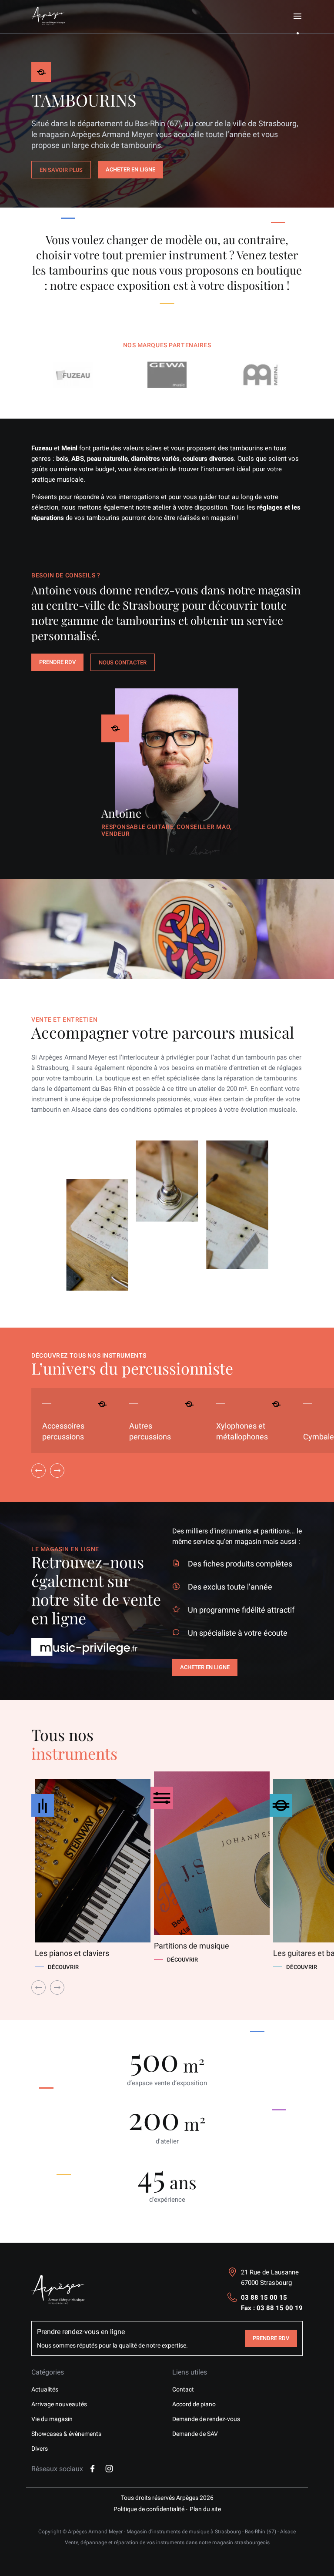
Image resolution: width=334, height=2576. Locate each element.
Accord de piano (194, 2404)
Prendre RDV (57, 662)
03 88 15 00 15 (264, 2298)
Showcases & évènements (66, 2434)
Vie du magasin (52, 2419)
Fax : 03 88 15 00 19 (272, 2308)
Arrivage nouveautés (59, 2404)
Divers (40, 2449)
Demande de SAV (195, 2434)
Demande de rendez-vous (206, 2419)
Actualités (45, 2389)
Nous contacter (123, 662)
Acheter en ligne (130, 169)
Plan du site (205, 2509)
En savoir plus (61, 170)
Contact (183, 2389)
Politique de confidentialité (149, 2509)
